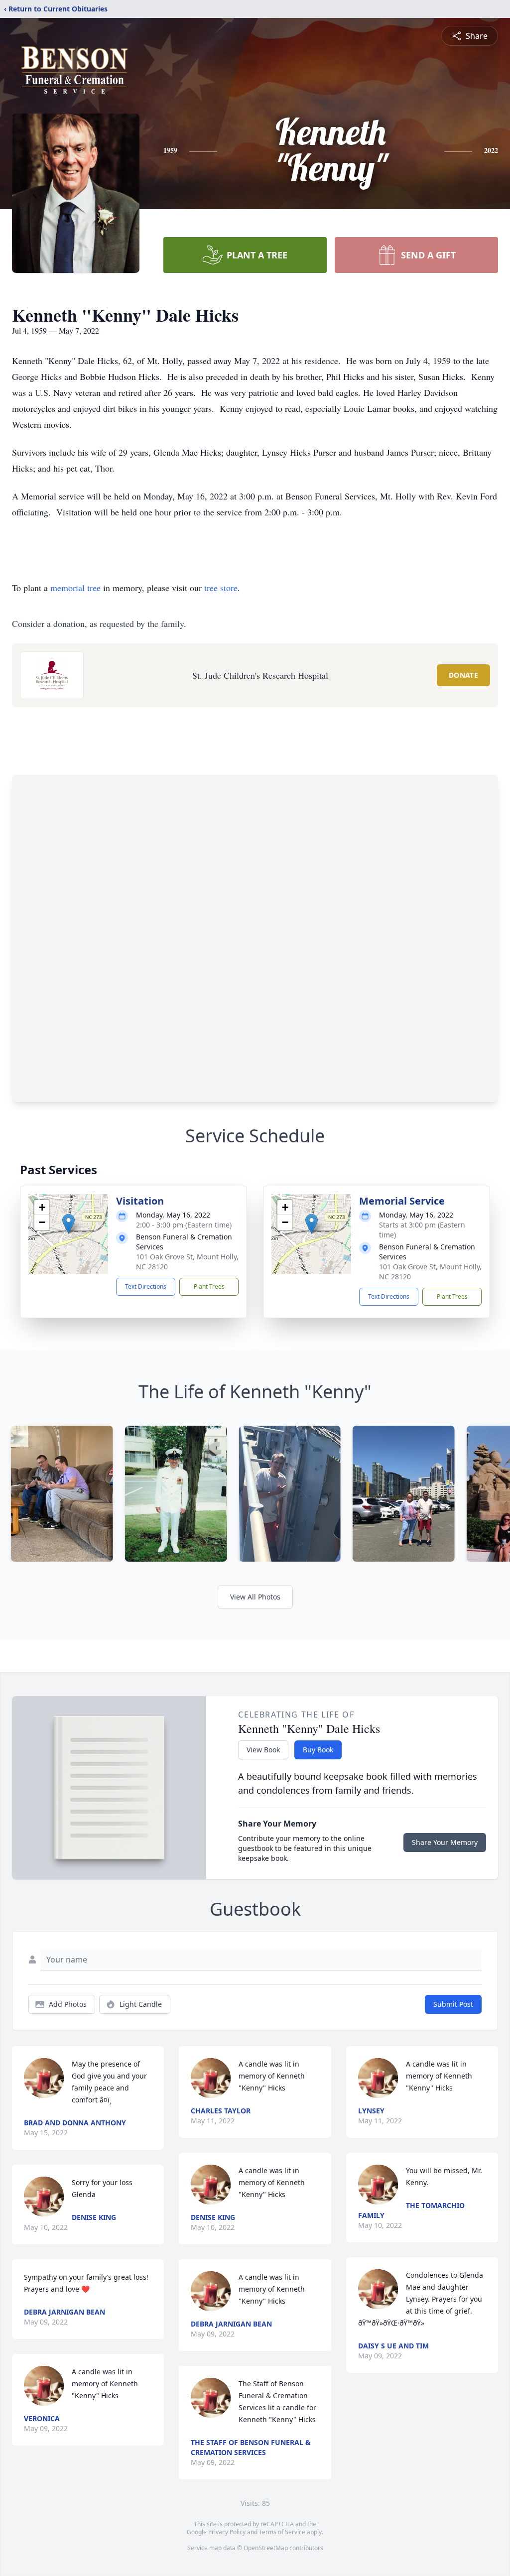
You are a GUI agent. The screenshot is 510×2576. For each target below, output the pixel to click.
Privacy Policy (227, 2532)
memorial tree (75, 588)
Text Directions (146, 1287)
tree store (221, 588)
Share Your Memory (445, 1842)
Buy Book (318, 1750)
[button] (68, 1224)
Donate (463, 675)
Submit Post (453, 2004)
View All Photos (255, 1597)
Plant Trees (209, 1287)
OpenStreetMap (266, 2548)
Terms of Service (282, 2532)
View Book (263, 1750)
